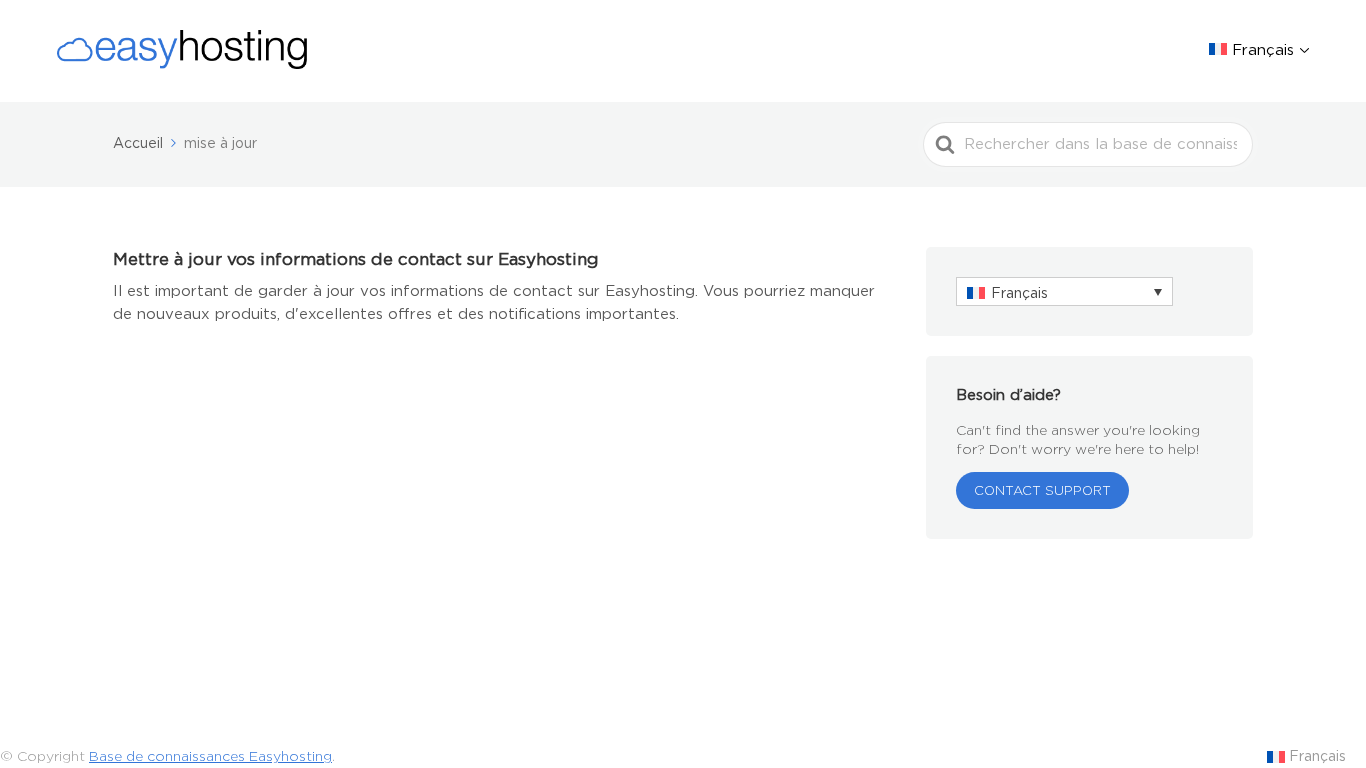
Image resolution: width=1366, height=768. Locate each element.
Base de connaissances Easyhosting (210, 756)
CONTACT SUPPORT (1042, 490)
